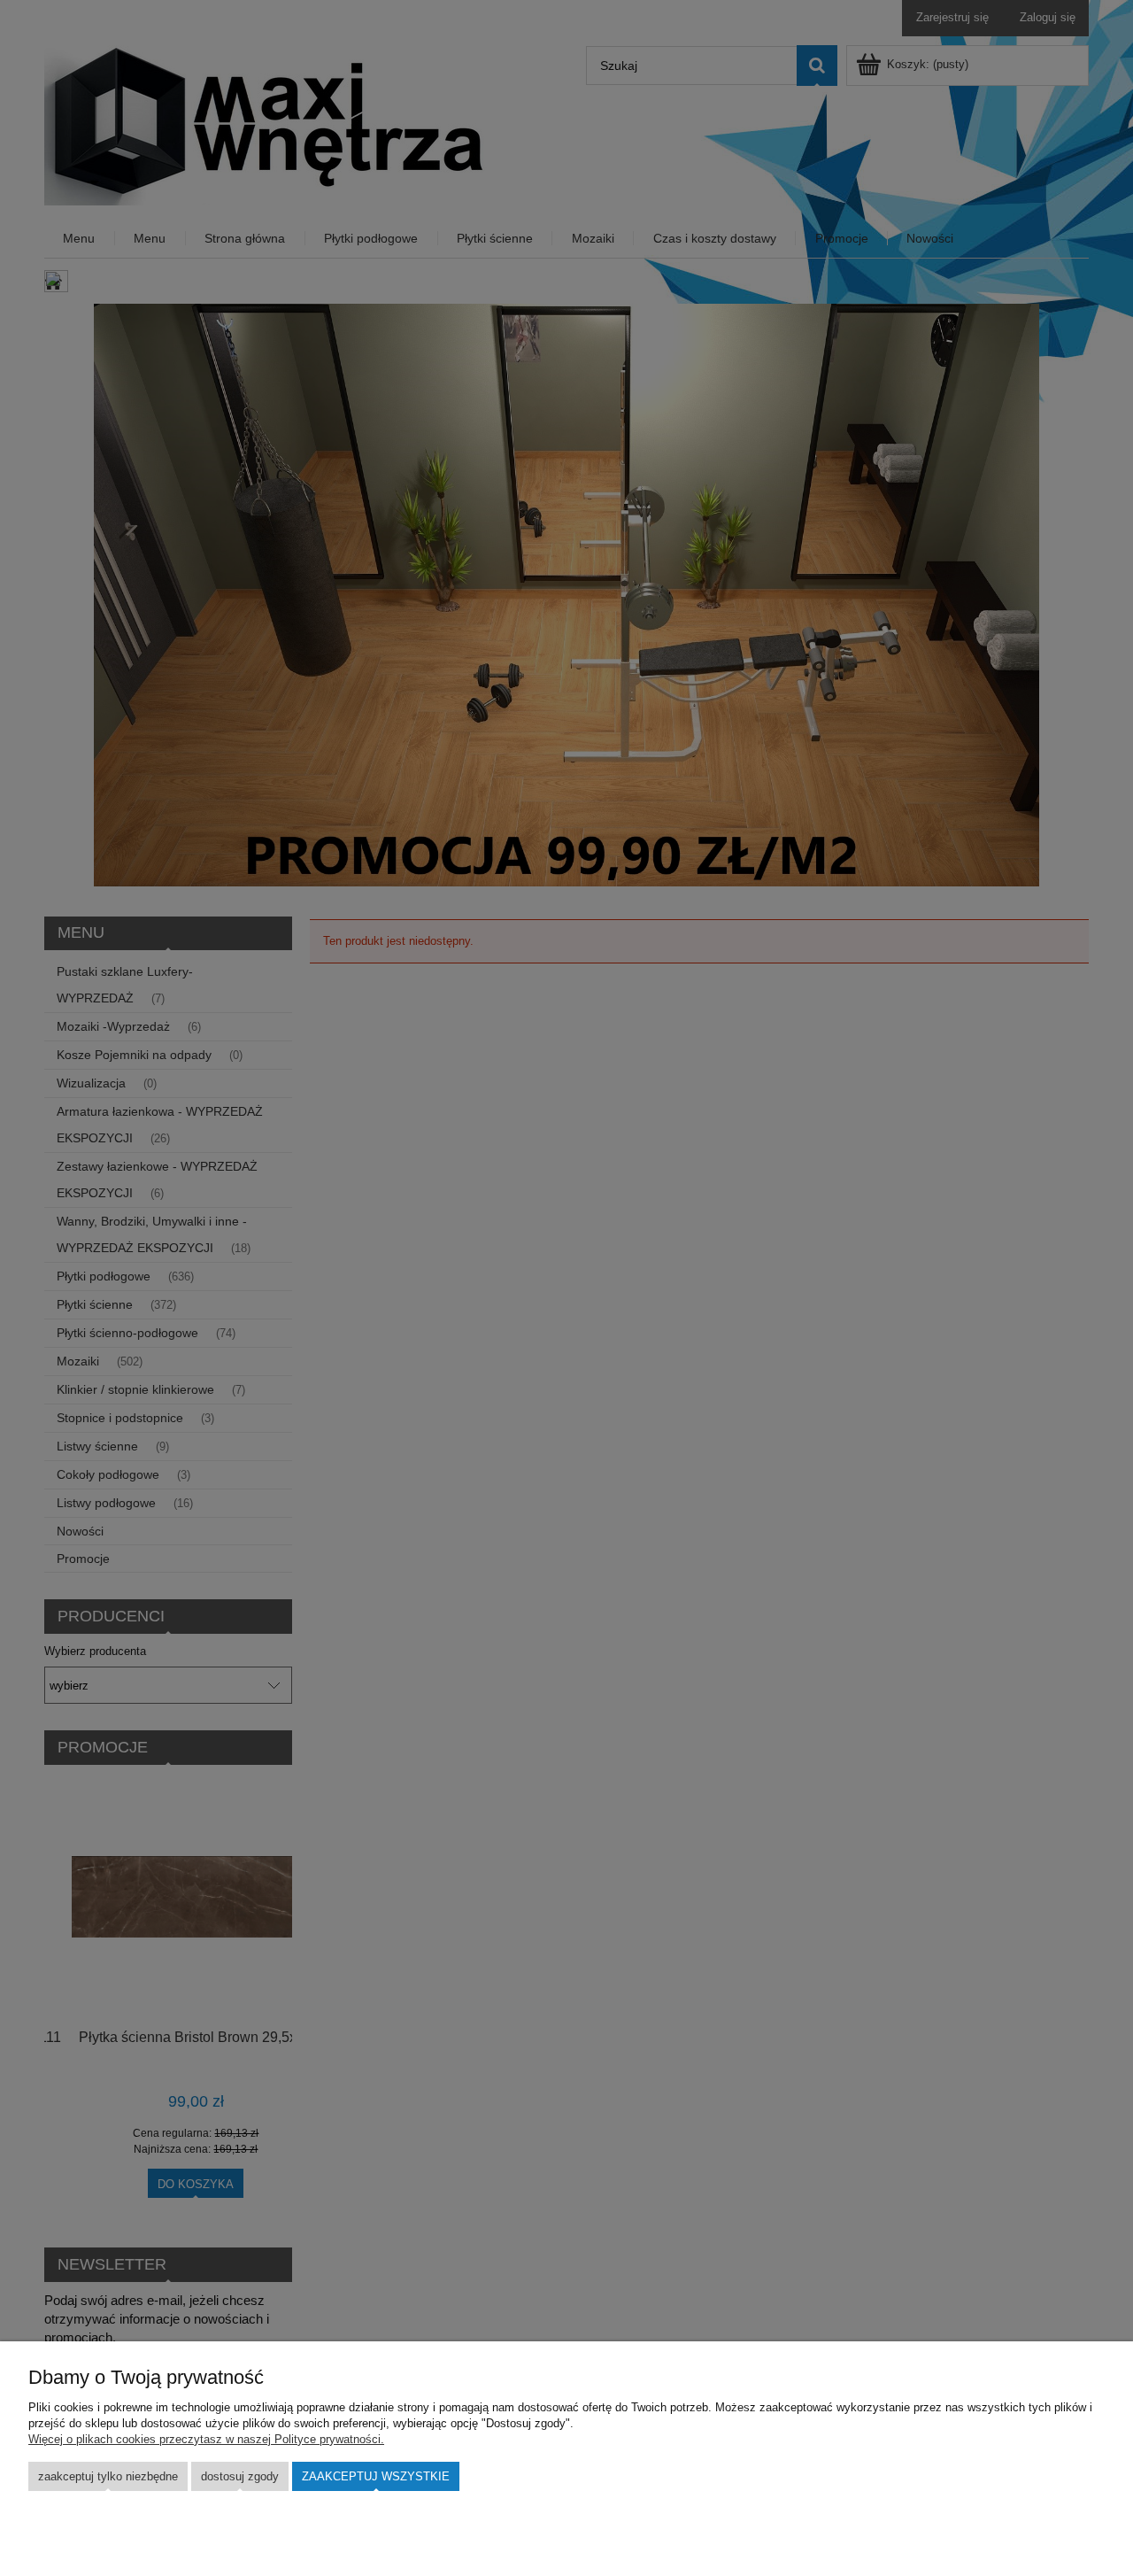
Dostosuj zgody (240, 2476)
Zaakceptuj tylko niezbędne (108, 2476)
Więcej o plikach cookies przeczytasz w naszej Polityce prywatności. (206, 2439)
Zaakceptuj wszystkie (376, 2476)
